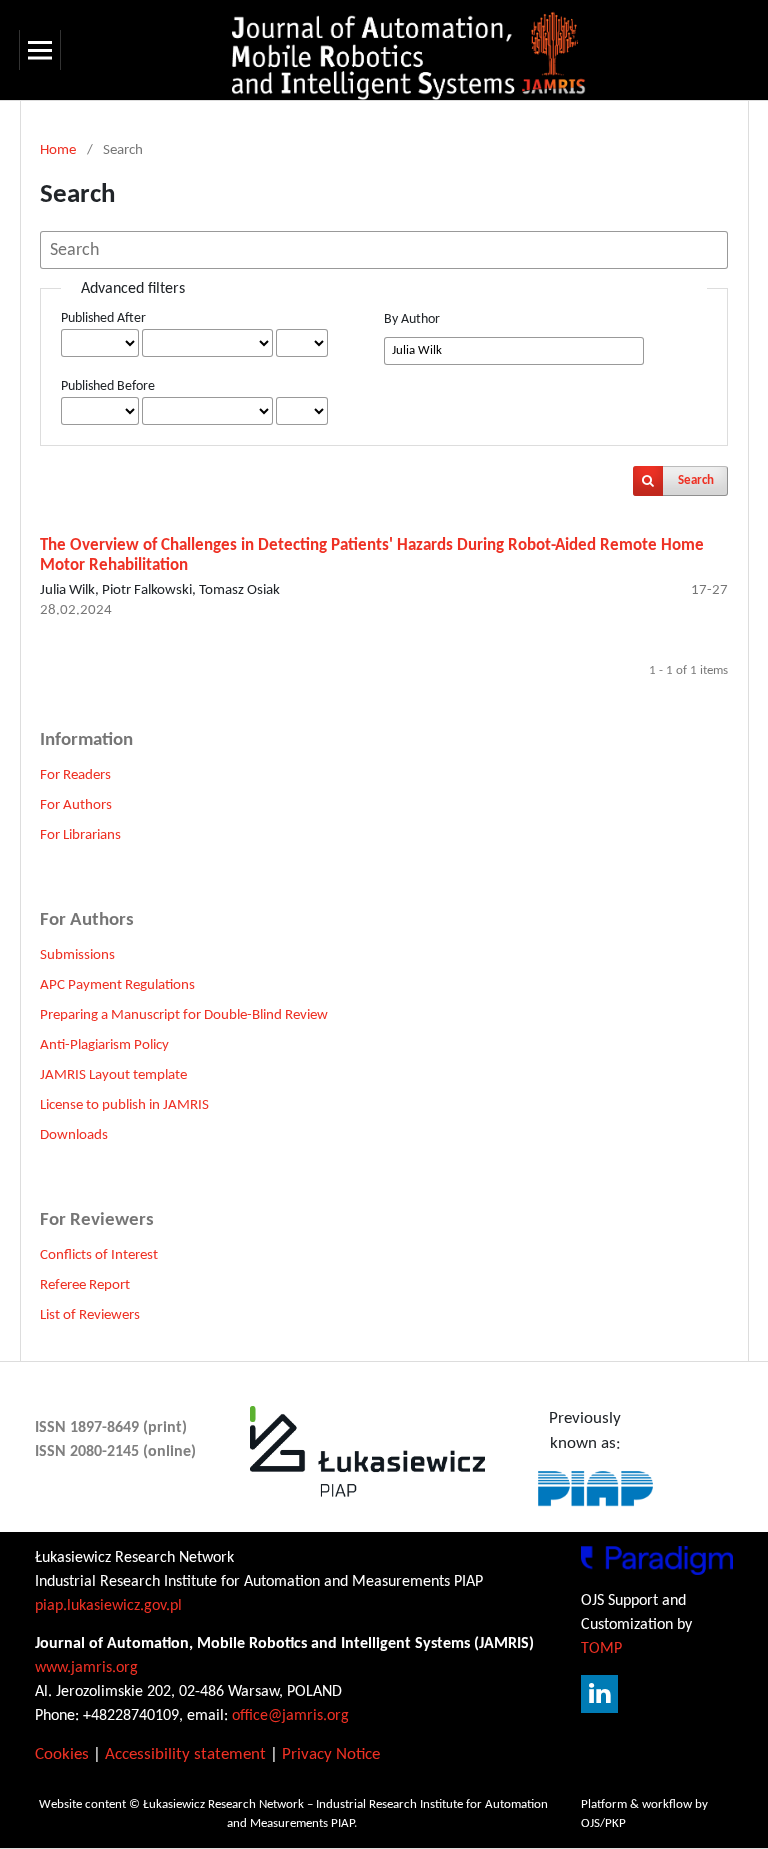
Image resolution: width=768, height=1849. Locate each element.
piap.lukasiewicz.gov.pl (108, 1606)
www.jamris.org (86, 1668)
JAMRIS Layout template (113, 1075)
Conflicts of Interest (99, 1255)
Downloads (74, 1135)
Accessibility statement (185, 1754)
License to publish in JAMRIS (124, 1105)
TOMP (601, 1649)
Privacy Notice (331, 1754)
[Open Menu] (40, 50)
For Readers (75, 775)
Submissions (77, 955)
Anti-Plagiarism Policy (104, 1045)
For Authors (76, 805)
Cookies (62, 1754)
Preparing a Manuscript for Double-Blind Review (184, 1015)
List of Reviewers (90, 1315)
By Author (412, 319)
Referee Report (85, 1285)
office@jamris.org (290, 1716)
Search (696, 480)
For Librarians (80, 835)
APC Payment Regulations (117, 985)
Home (58, 150)
